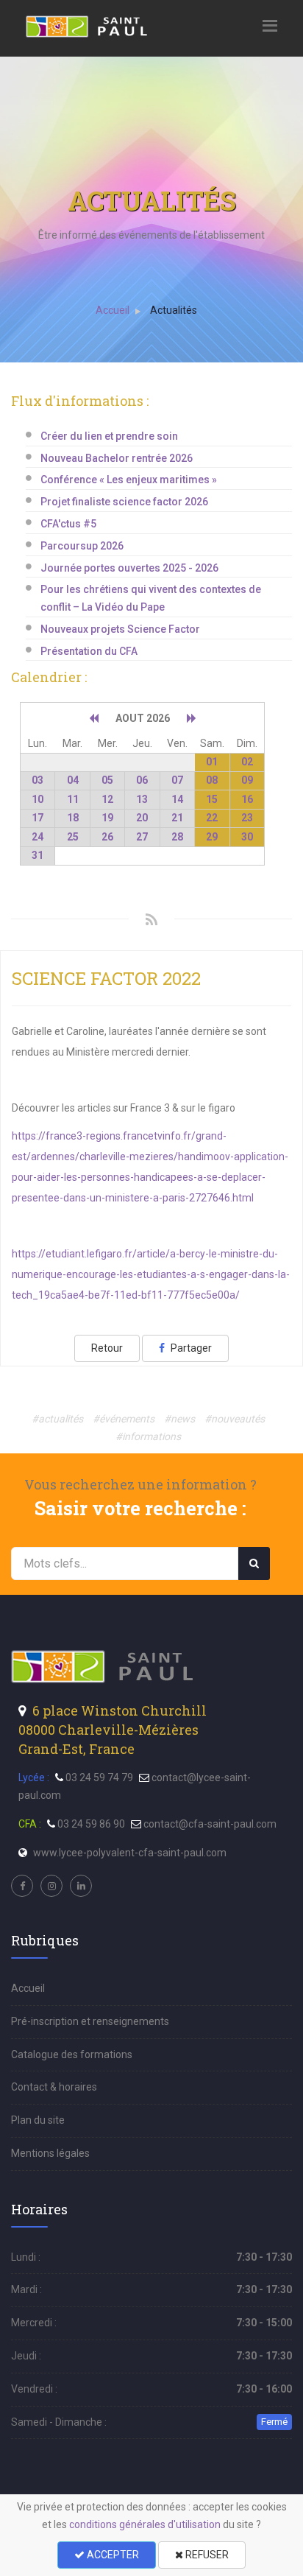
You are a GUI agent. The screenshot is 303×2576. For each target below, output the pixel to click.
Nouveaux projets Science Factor (120, 629)
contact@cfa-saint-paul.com (210, 1824)
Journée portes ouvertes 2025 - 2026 (129, 568)
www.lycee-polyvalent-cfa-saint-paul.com (130, 1853)
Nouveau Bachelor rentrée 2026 (117, 458)
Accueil (113, 310)
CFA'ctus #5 (68, 524)
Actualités (174, 310)
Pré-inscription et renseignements (90, 2021)
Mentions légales (50, 2153)
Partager (190, 1348)
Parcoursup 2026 (82, 546)
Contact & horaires (54, 2087)
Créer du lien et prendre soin (109, 436)
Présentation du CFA (89, 651)
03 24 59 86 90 (91, 1824)
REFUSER (206, 2555)
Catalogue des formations (72, 2054)
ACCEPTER (112, 2555)
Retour (107, 1348)
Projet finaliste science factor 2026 (124, 502)
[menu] (88, 25)
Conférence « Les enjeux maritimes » (129, 480)
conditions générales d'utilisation (145, 2524)
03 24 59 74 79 (99, 1777)
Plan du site (38, 2120)
